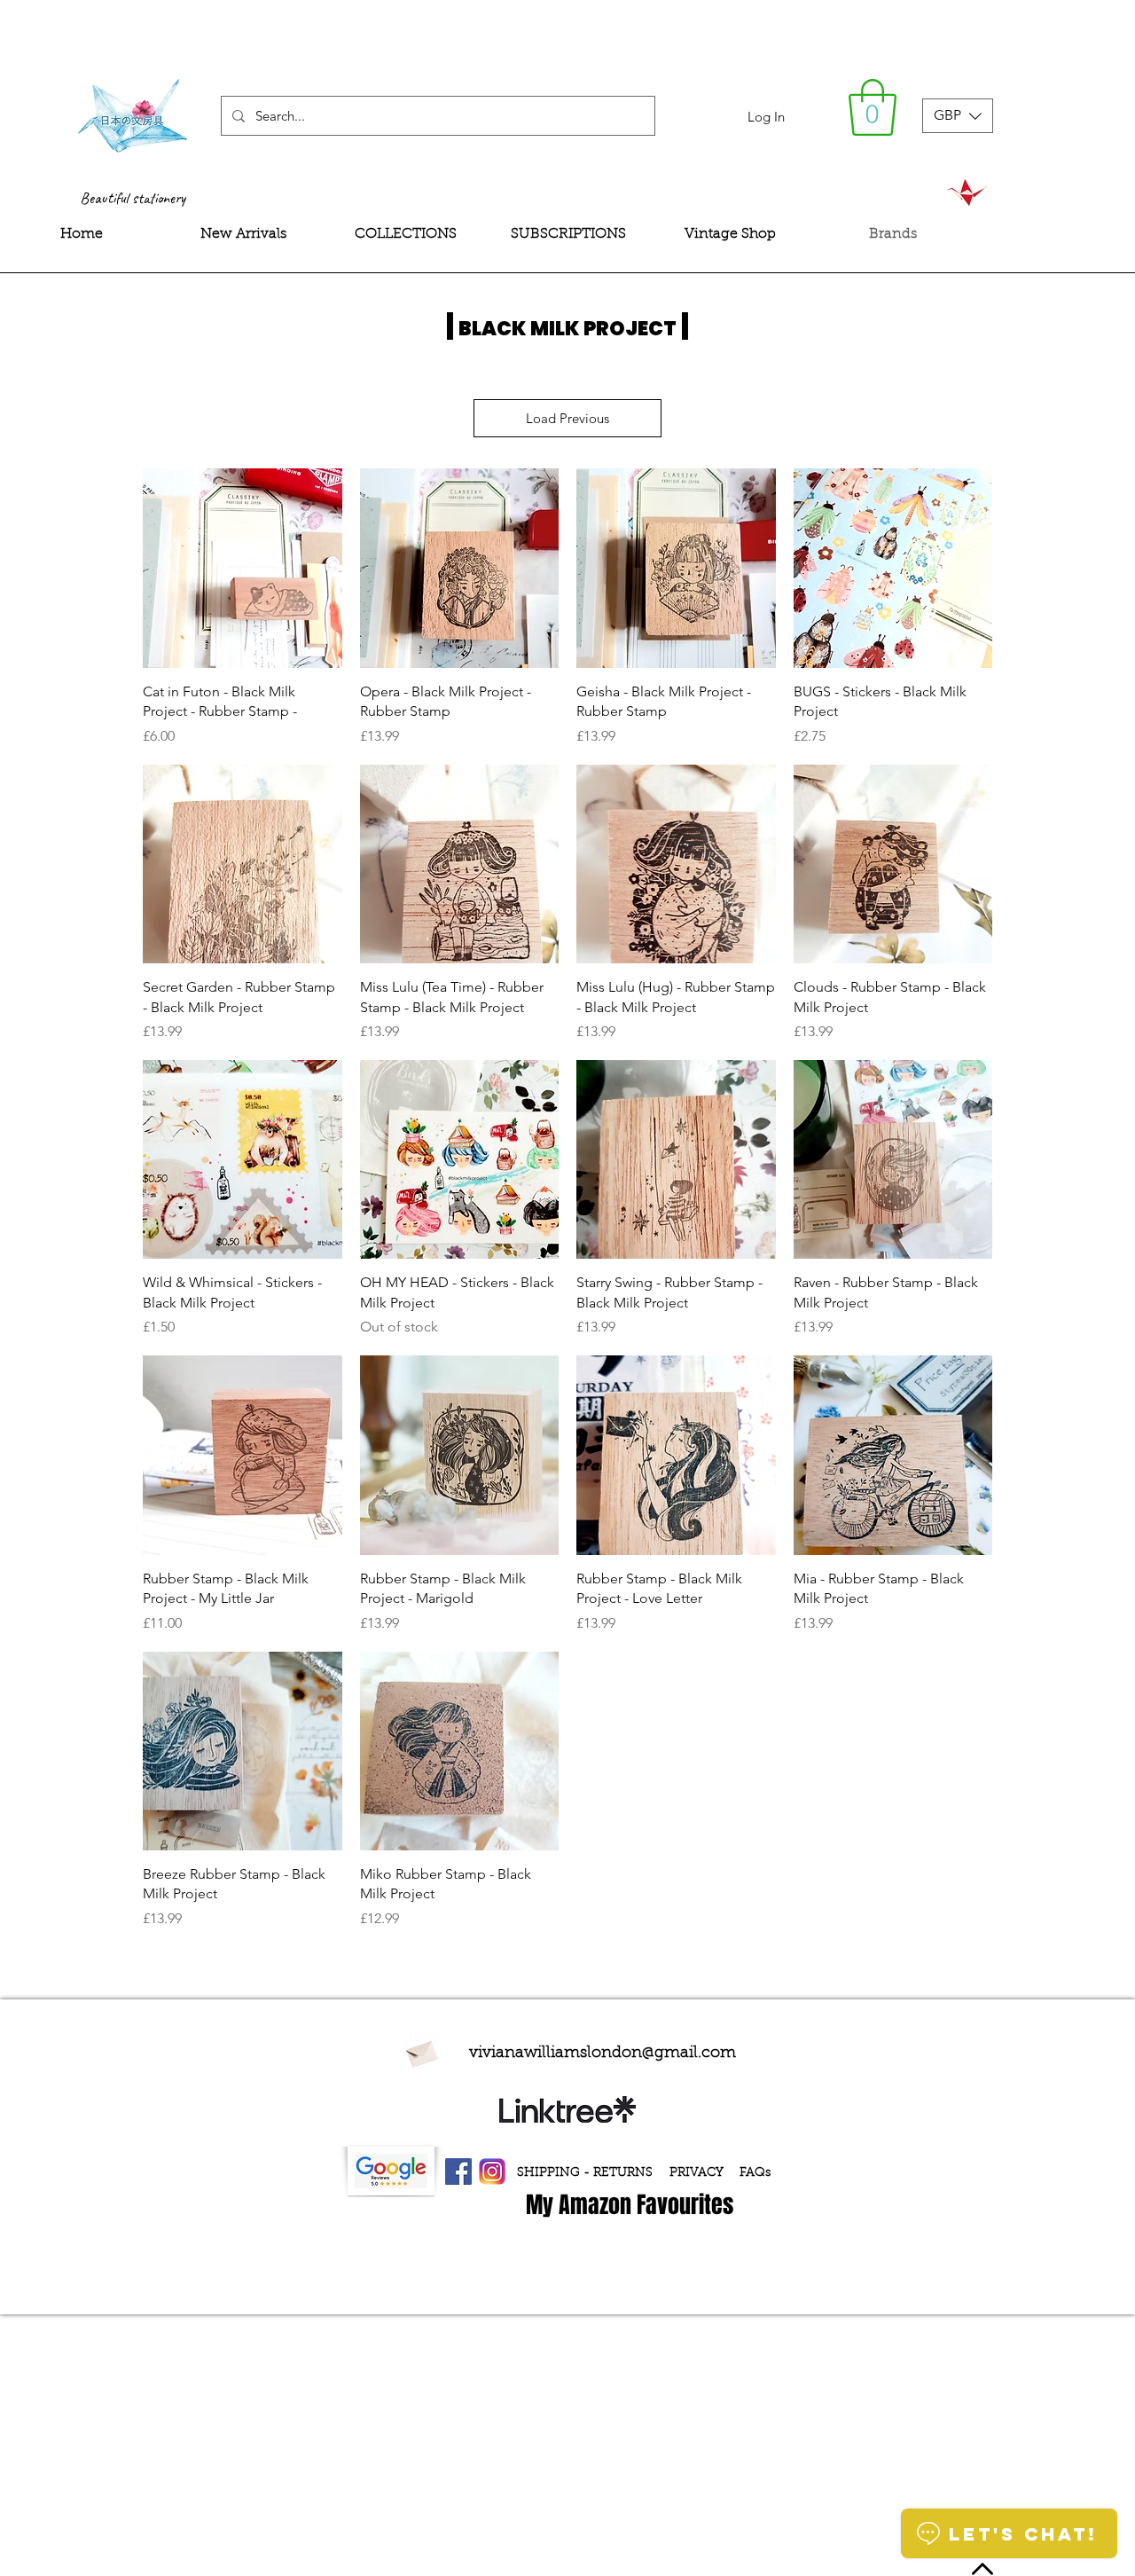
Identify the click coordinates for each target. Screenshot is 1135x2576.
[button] (873, 107)
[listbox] (958, 116)
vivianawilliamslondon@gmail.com (603, 2054)
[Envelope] (421, 2052)
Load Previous (567, 418)
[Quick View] (243, 568)
